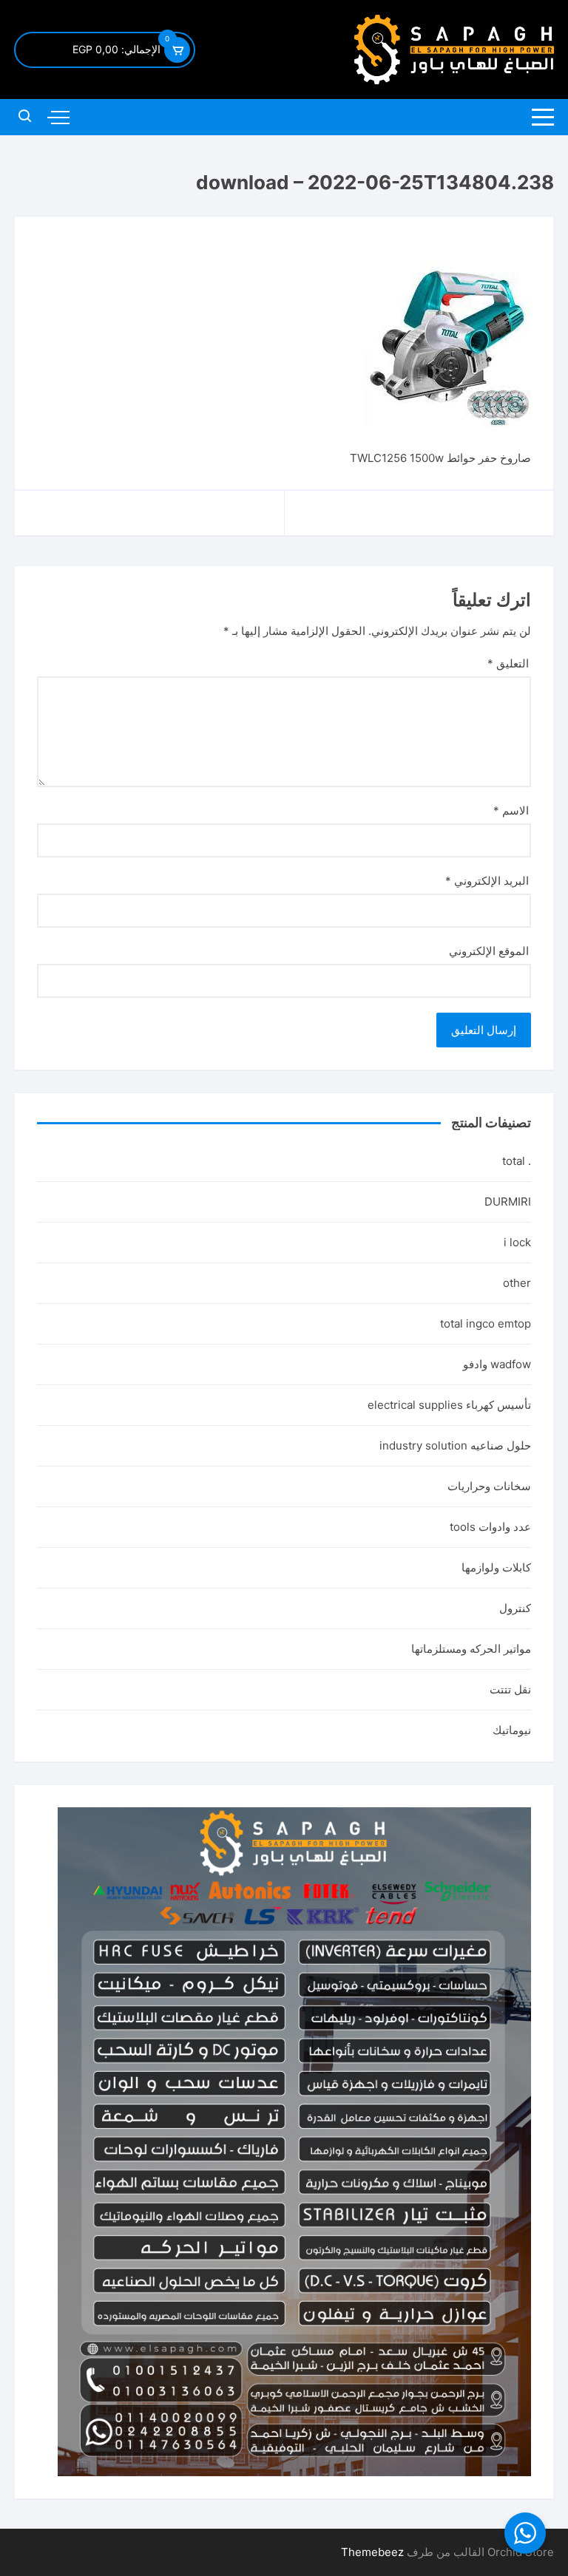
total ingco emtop (486, 1323)
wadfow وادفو (497, 1364)
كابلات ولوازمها (496, 1567)
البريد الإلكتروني (487, 881)
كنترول (515, 1608)
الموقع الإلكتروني (489, 951)
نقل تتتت (510, 1689)
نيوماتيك (512, 1730)
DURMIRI (508, 1202)
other (517, 1283)
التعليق (508, 663)
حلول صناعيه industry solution (455, 1445)
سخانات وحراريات (489, 1486)
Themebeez (372, 2552)
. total (517, 1161)
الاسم (511, 810)
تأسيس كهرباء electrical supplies (449, 1405)
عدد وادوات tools (490, 1527)
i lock (517, 1242)
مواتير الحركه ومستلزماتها (471, 1649)
